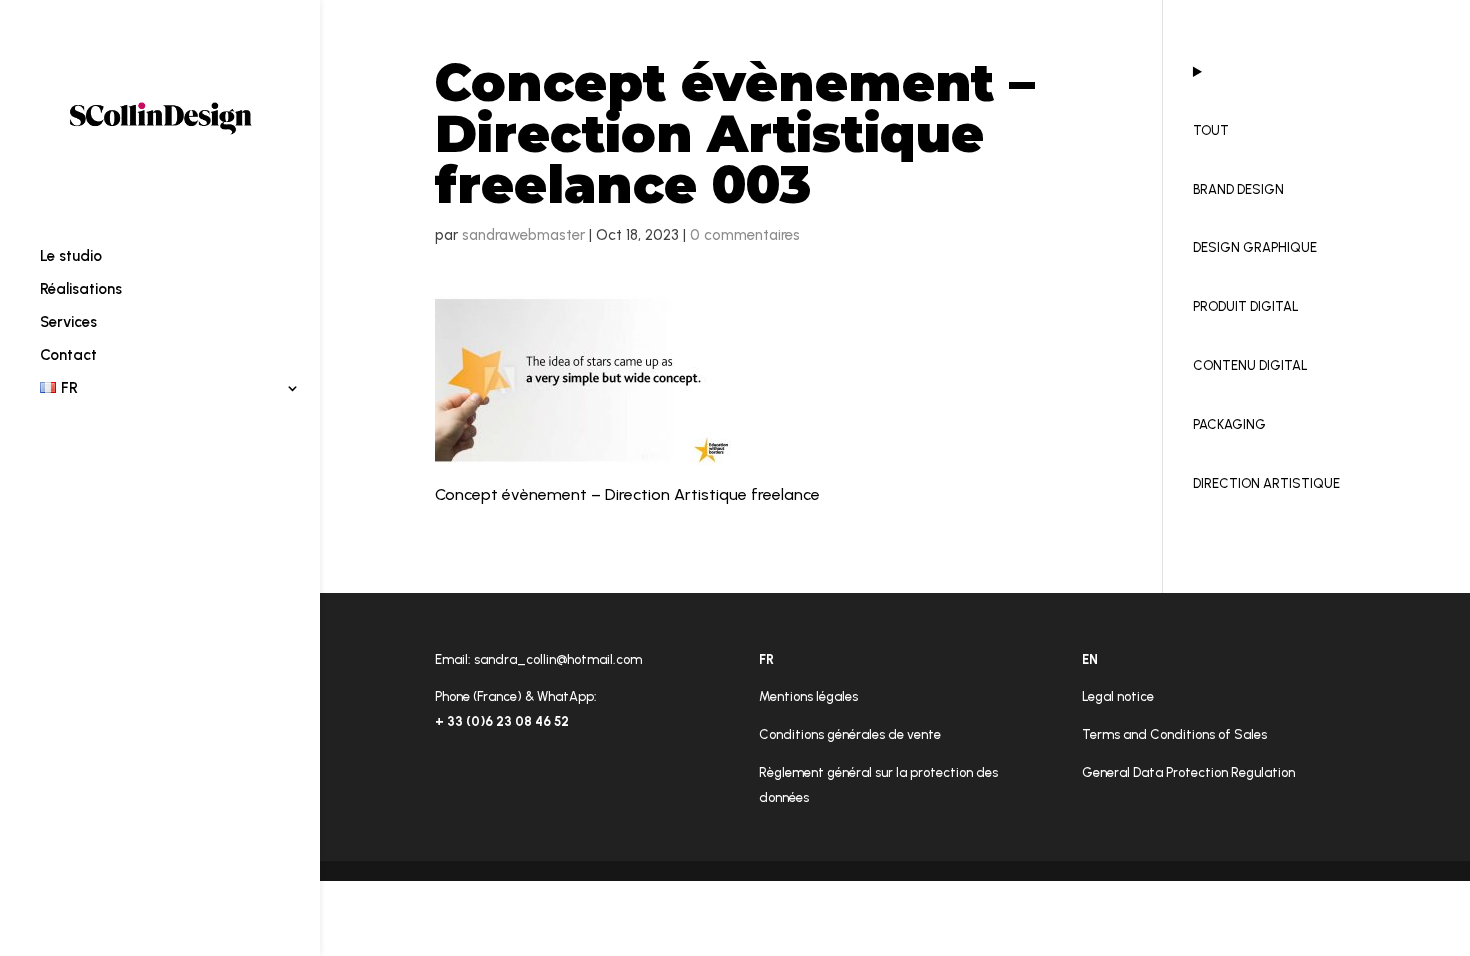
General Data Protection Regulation (1188, 772)
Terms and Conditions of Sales (1174, 734)
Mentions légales (808, 696)
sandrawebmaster (523, 235)
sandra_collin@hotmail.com (558, 659)
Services (68, 323)
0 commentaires (745, 235)
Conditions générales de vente (850, 734)
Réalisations (81, 290)
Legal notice (1118, 696)
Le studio (71, 257)
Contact (68, 356)
